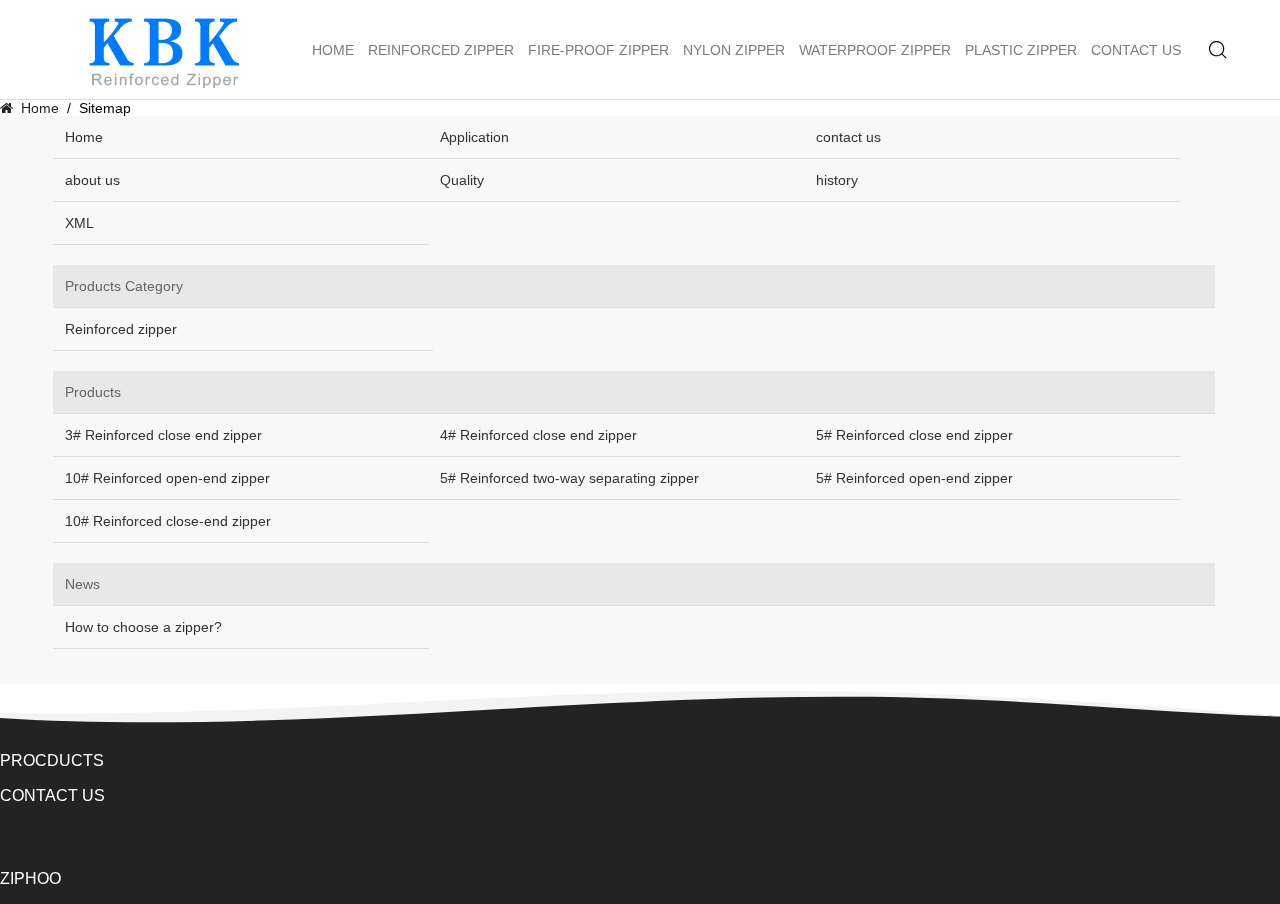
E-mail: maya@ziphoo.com (85, 845)
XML (79, 223)
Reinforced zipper (121, 329)
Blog (14, 711)
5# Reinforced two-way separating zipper (569, 478)
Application (474, 137)
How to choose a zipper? (143, 627)
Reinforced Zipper (441, 50)
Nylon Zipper (734, 50)
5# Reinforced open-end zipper (914, 478)
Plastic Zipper (1021, 50)
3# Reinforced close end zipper (163, 435)
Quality (462, 180)
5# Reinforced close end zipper (914, 435)
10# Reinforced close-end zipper (168, 521)
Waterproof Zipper (875, 50)
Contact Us (1136, 50)
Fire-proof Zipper (598, 50)
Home (333, 50)
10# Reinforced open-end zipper (167, 478)
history (837, 180)
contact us (848, 137)
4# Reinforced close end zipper (538, 435)
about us (92, 180)
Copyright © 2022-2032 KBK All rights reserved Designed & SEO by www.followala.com (274, 896)
